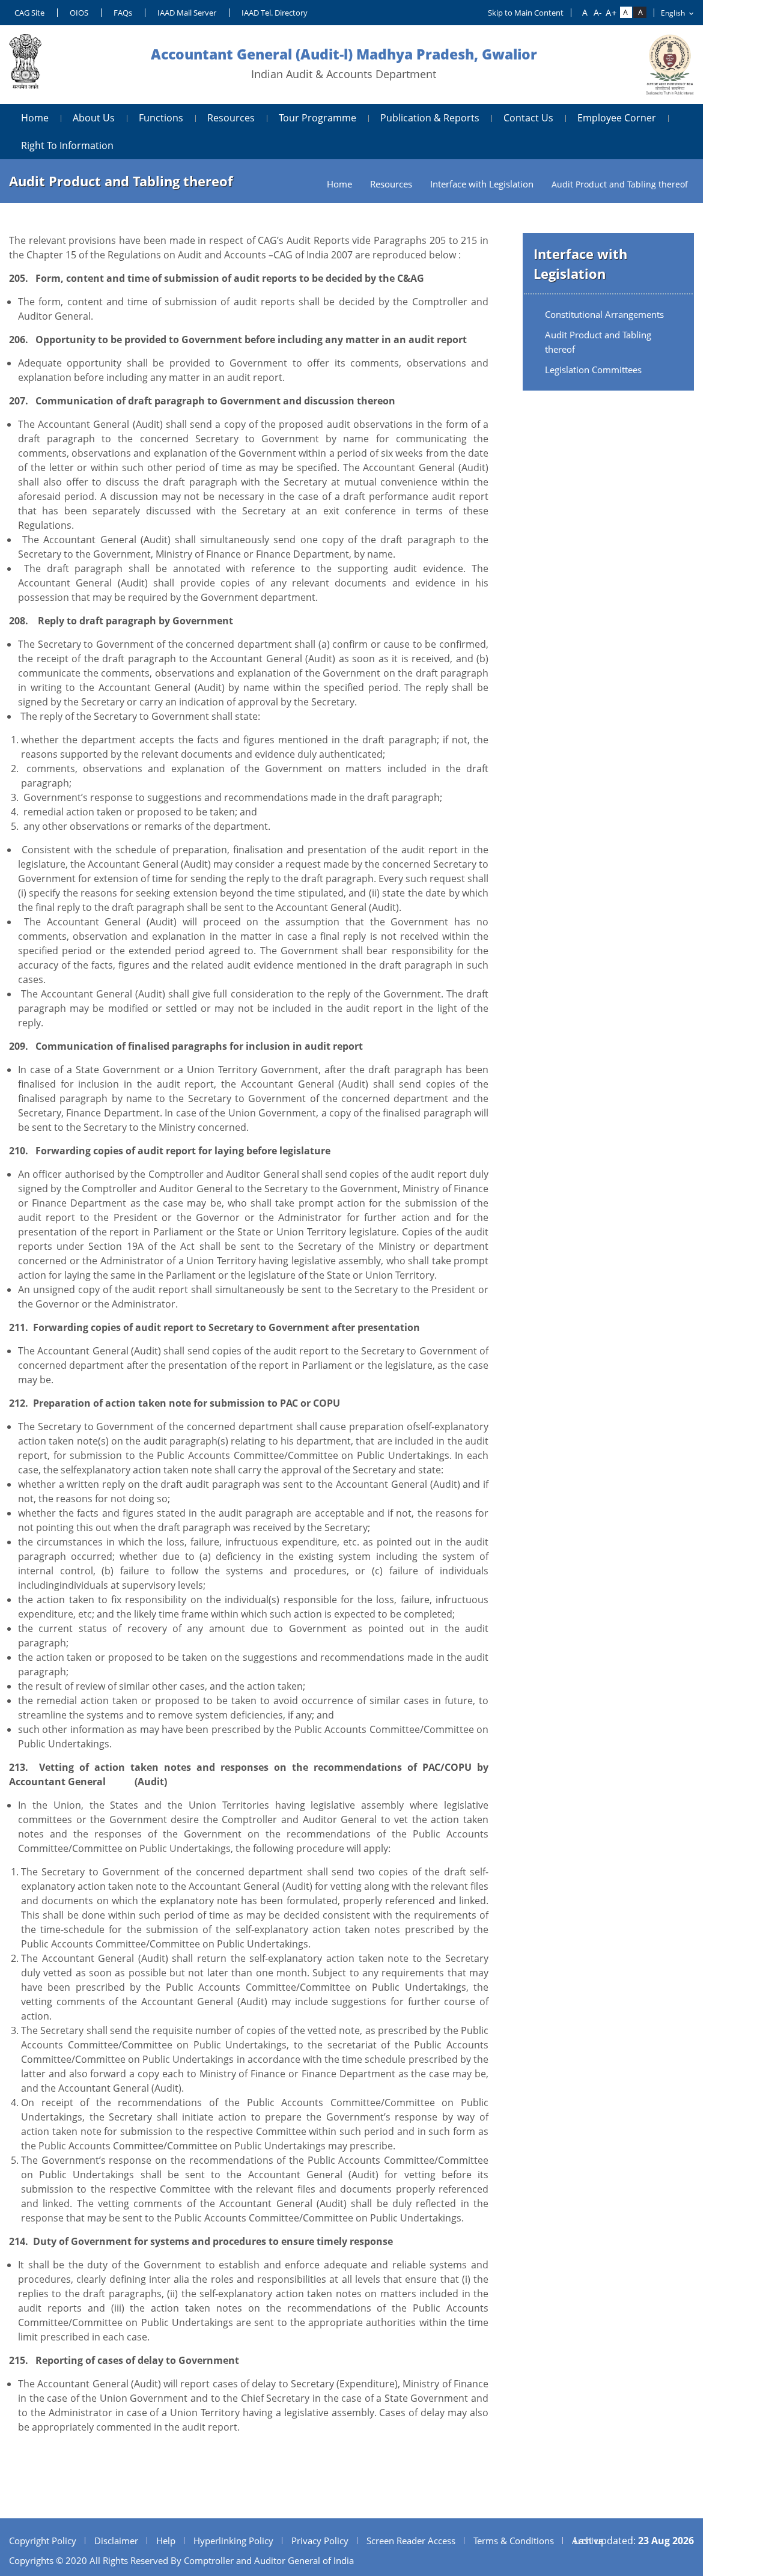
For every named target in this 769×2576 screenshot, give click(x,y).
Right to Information (67, 145)
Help (166, 2541)
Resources (231, 118)
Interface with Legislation (482, 184)
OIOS (79, 13)
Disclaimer (116, 2541)
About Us (94, 118)
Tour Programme (318, 118)
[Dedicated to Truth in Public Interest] (25, 65)
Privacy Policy (320, 2541)
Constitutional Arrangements (604, 314)
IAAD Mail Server (187, 13)
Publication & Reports (430, 118)
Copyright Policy (43, 2541)
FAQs (123, 13)
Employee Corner (617, 118)
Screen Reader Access (411, 2541)
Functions (161, 118)
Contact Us (528, 118)
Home (35, 118)
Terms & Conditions (514, 2541)
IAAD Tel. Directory (275, 13)
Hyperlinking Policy (233, 2541)
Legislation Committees (593, 370)
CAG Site (29, 13)
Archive (588, 2541)
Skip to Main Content (526, 13)
